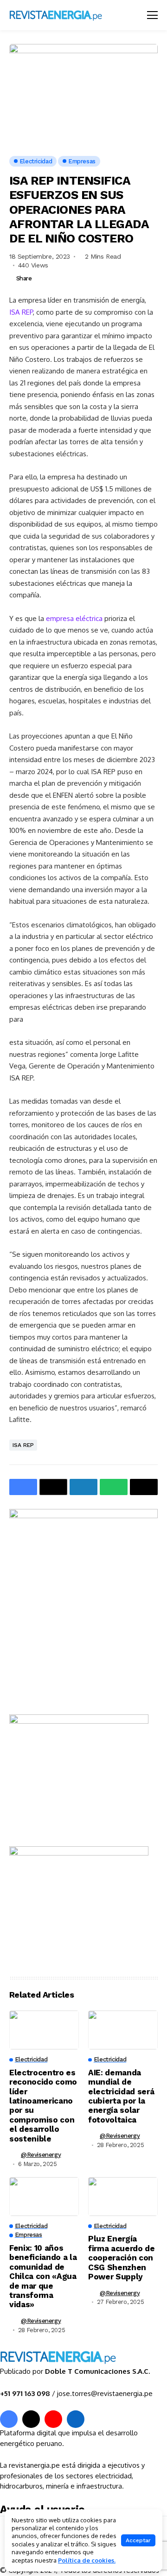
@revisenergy (41, 2155)
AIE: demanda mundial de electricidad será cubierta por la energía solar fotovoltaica (121, 2096)
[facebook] (9, 2419)
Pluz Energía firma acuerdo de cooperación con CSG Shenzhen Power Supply (122, 2258)
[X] (31, 2419)
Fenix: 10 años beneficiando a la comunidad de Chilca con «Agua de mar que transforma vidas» (43, 2276)
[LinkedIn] (76, 2419)
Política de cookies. (87, 2560)
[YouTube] (53, 2419)
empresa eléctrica (74, 618)
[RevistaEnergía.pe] (67, 15)
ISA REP (21, 312)
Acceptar (138, 2540)
